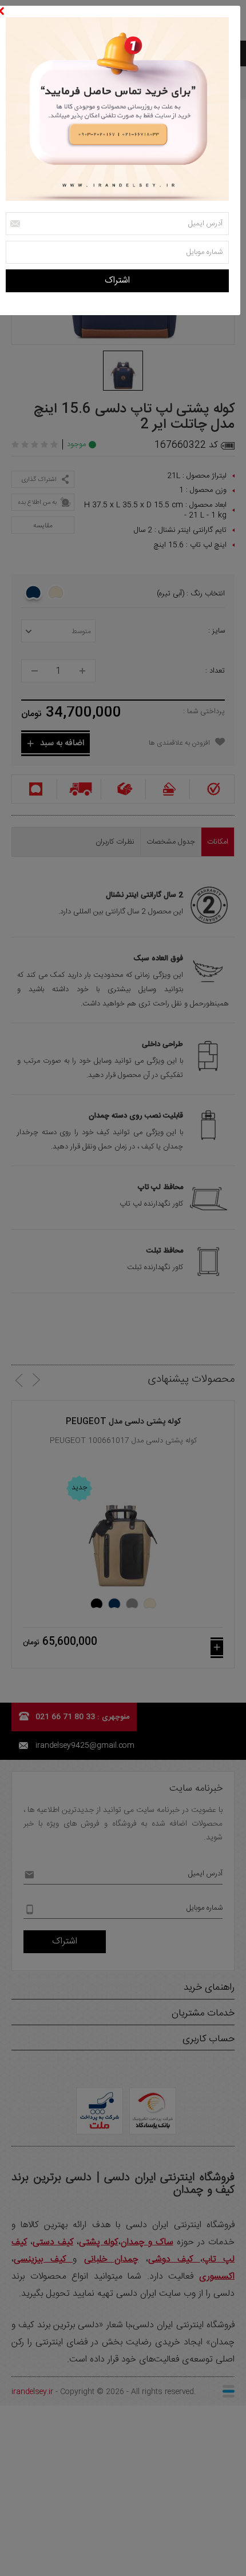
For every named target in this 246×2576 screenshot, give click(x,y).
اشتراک (117, 281)
